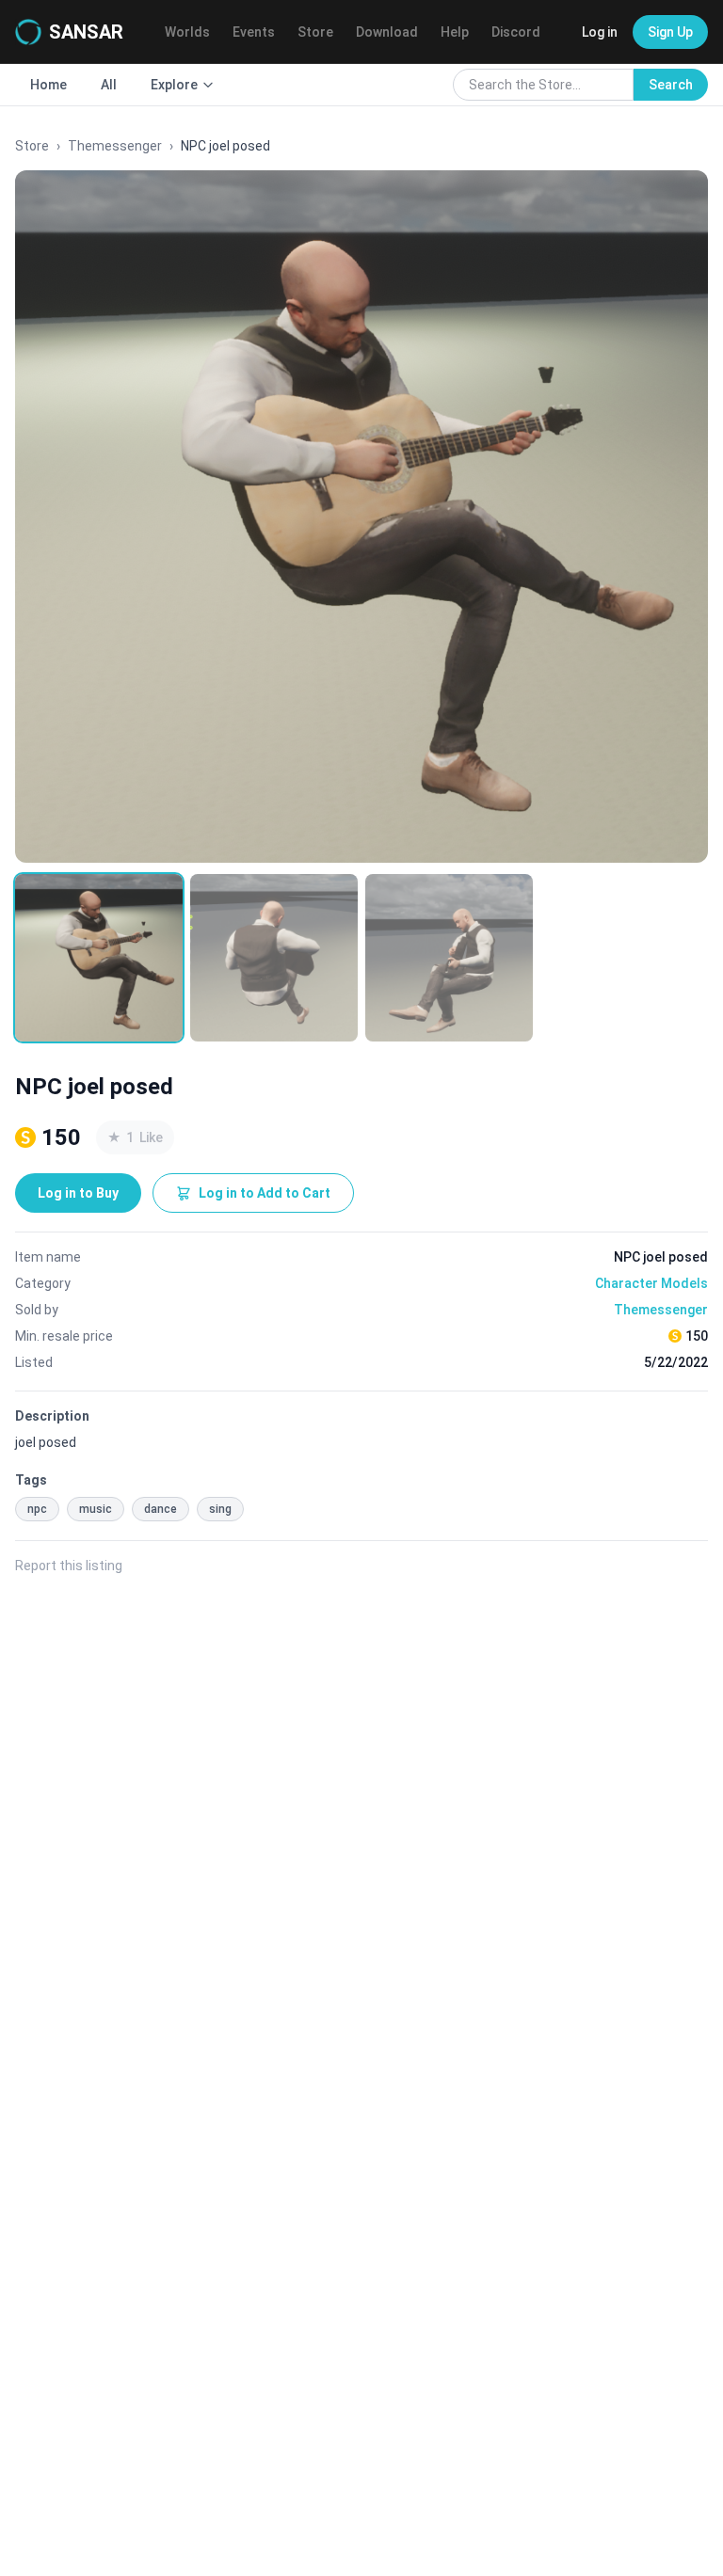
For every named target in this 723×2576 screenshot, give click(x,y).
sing (220, 1509)
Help (455, 32)
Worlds (187, 32)
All (109, 85)
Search (671, 85)
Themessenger (115, 146)
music (96, 1509)
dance (161, 1509)
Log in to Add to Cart (265, 1193)
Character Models (651, 1283)
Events (254, 32)
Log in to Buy (78, 1193)
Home (48, 85)
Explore (174, 85)
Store (315, 32)
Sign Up (670, 32)
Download (387, 32)
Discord (516, 32)
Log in (600, 32)
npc (37, 1509)
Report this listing (69, 1566)
